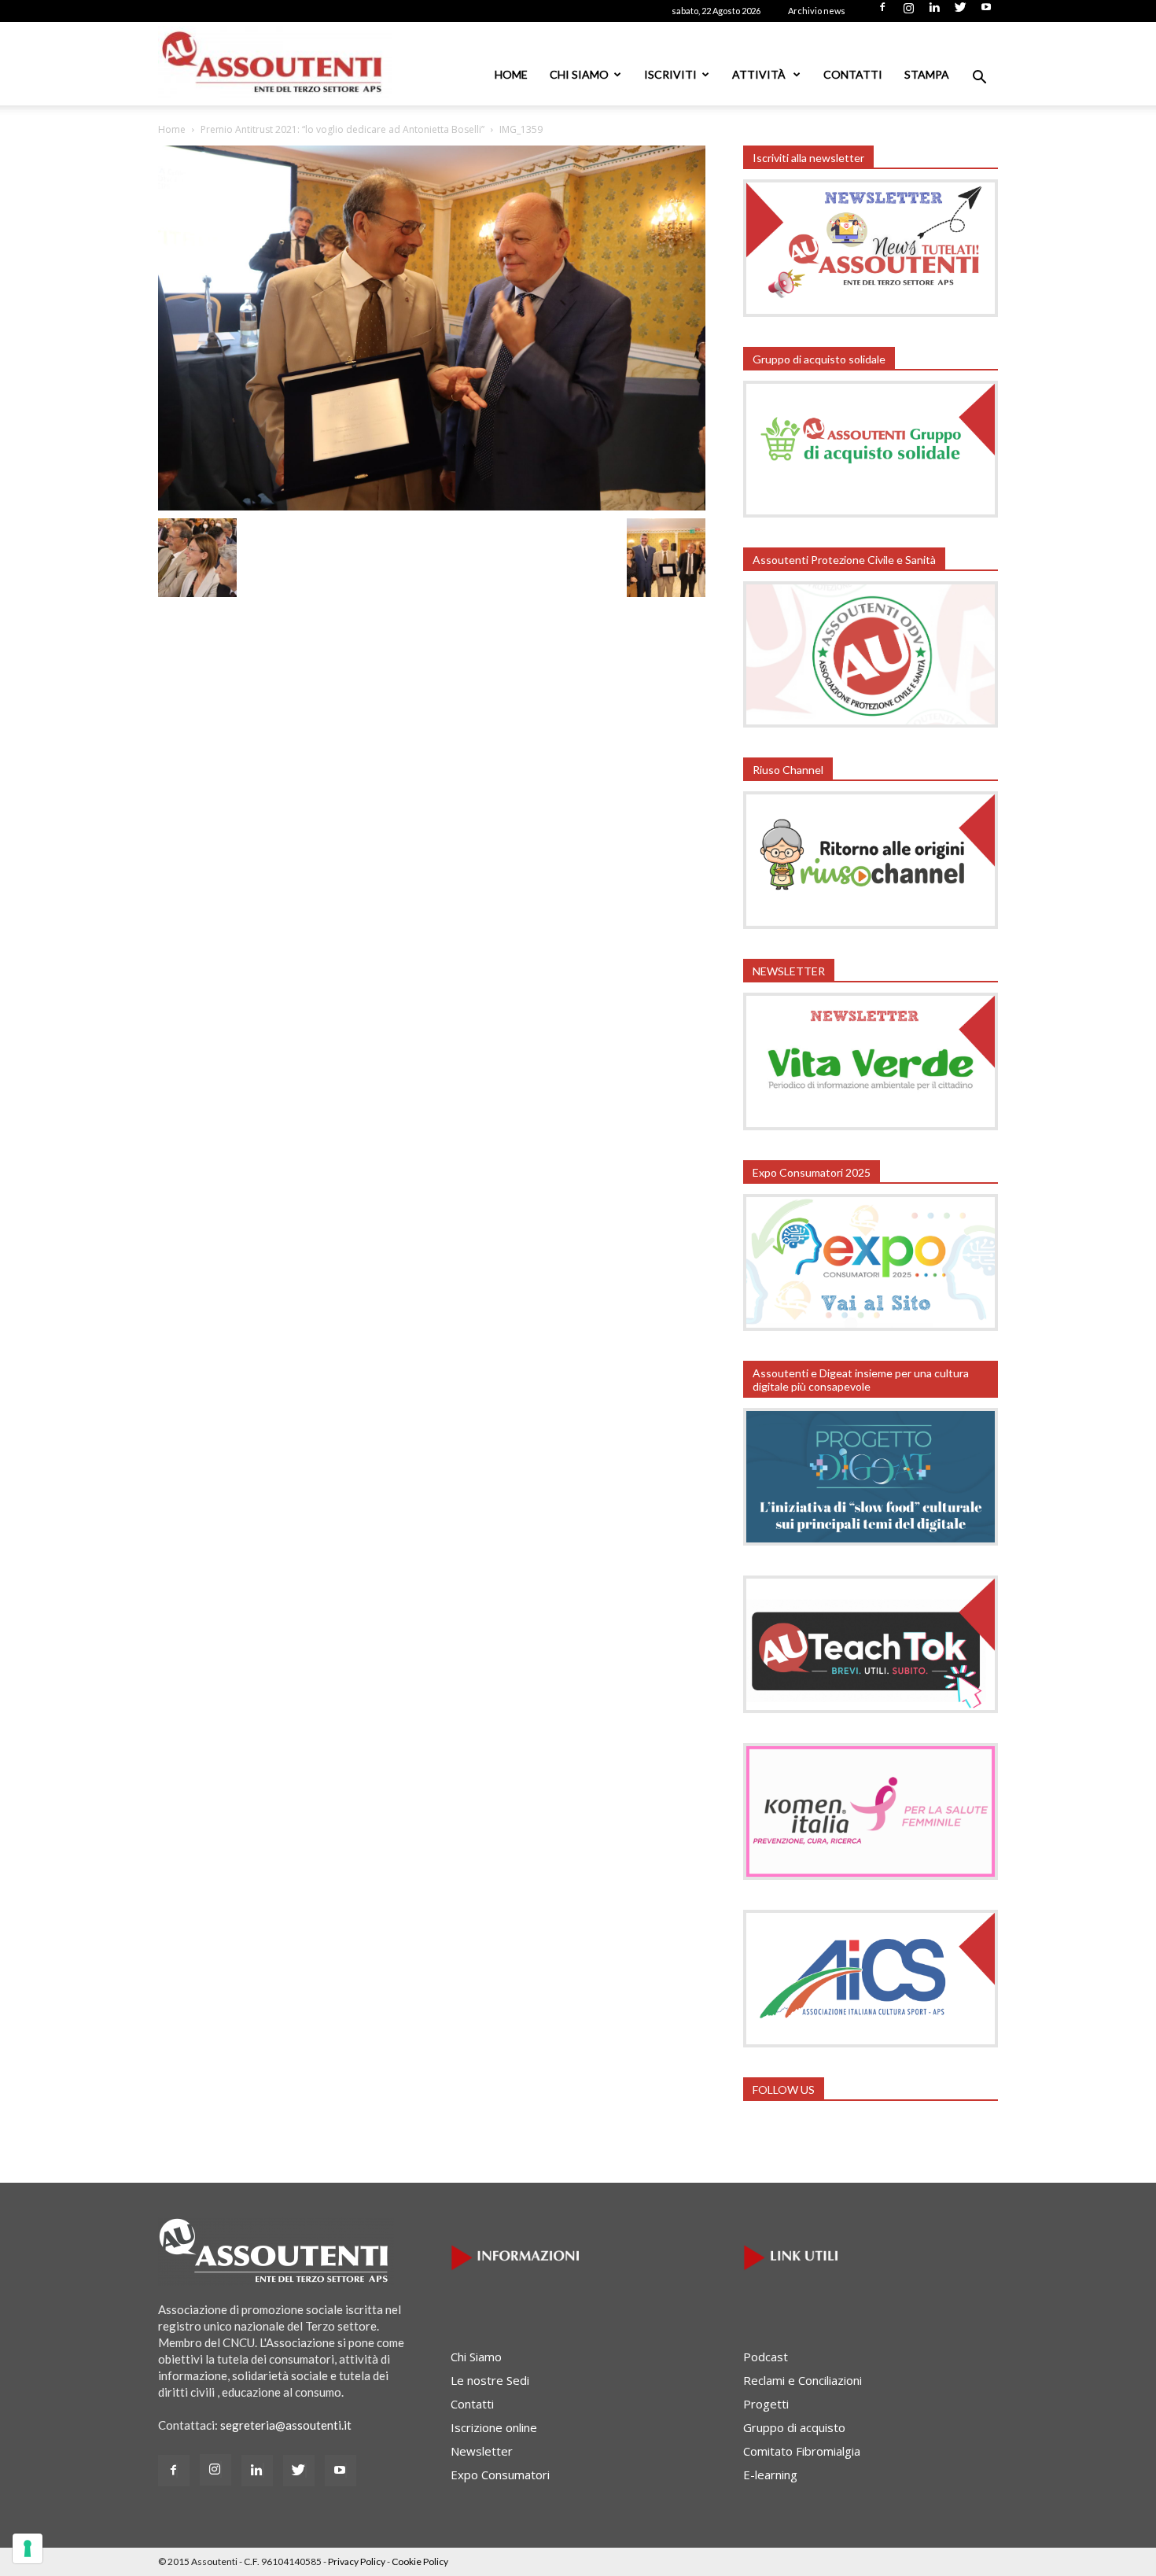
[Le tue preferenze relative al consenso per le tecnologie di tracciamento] (28, 2548)
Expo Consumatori (500, 2475)
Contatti (853, 74)
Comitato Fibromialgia (802, 2451)
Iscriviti (670, 74)
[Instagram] (908, 12)
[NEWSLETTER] (871, 1126)
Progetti (766, 2404)
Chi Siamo (579, 74)
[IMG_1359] (432, 506)
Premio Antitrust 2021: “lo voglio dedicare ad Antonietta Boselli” (342, 129)
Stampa (927, 74)
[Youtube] (986, 12)
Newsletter (482, 2451)
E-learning (770, 2475)
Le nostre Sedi (490, 2380)
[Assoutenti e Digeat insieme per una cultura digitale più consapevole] (871, 1541)
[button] (979, 79)
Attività (760, 74)
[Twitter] (960, 12)
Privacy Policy (357, 2561)
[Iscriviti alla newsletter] (871, 312)
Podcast (766, 2357)
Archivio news (817, 11)
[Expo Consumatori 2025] (871, 1326)
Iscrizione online (494, 2427)
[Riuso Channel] (871, 924)
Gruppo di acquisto (794, 2427)
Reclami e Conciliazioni (803, 2380)
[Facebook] (882, 12)
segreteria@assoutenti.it (286, 2425)
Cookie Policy (420, 2561)
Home (511, 74)
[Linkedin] (934, 12)
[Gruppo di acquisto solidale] (871, 513)
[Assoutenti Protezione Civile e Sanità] (871, 723)
